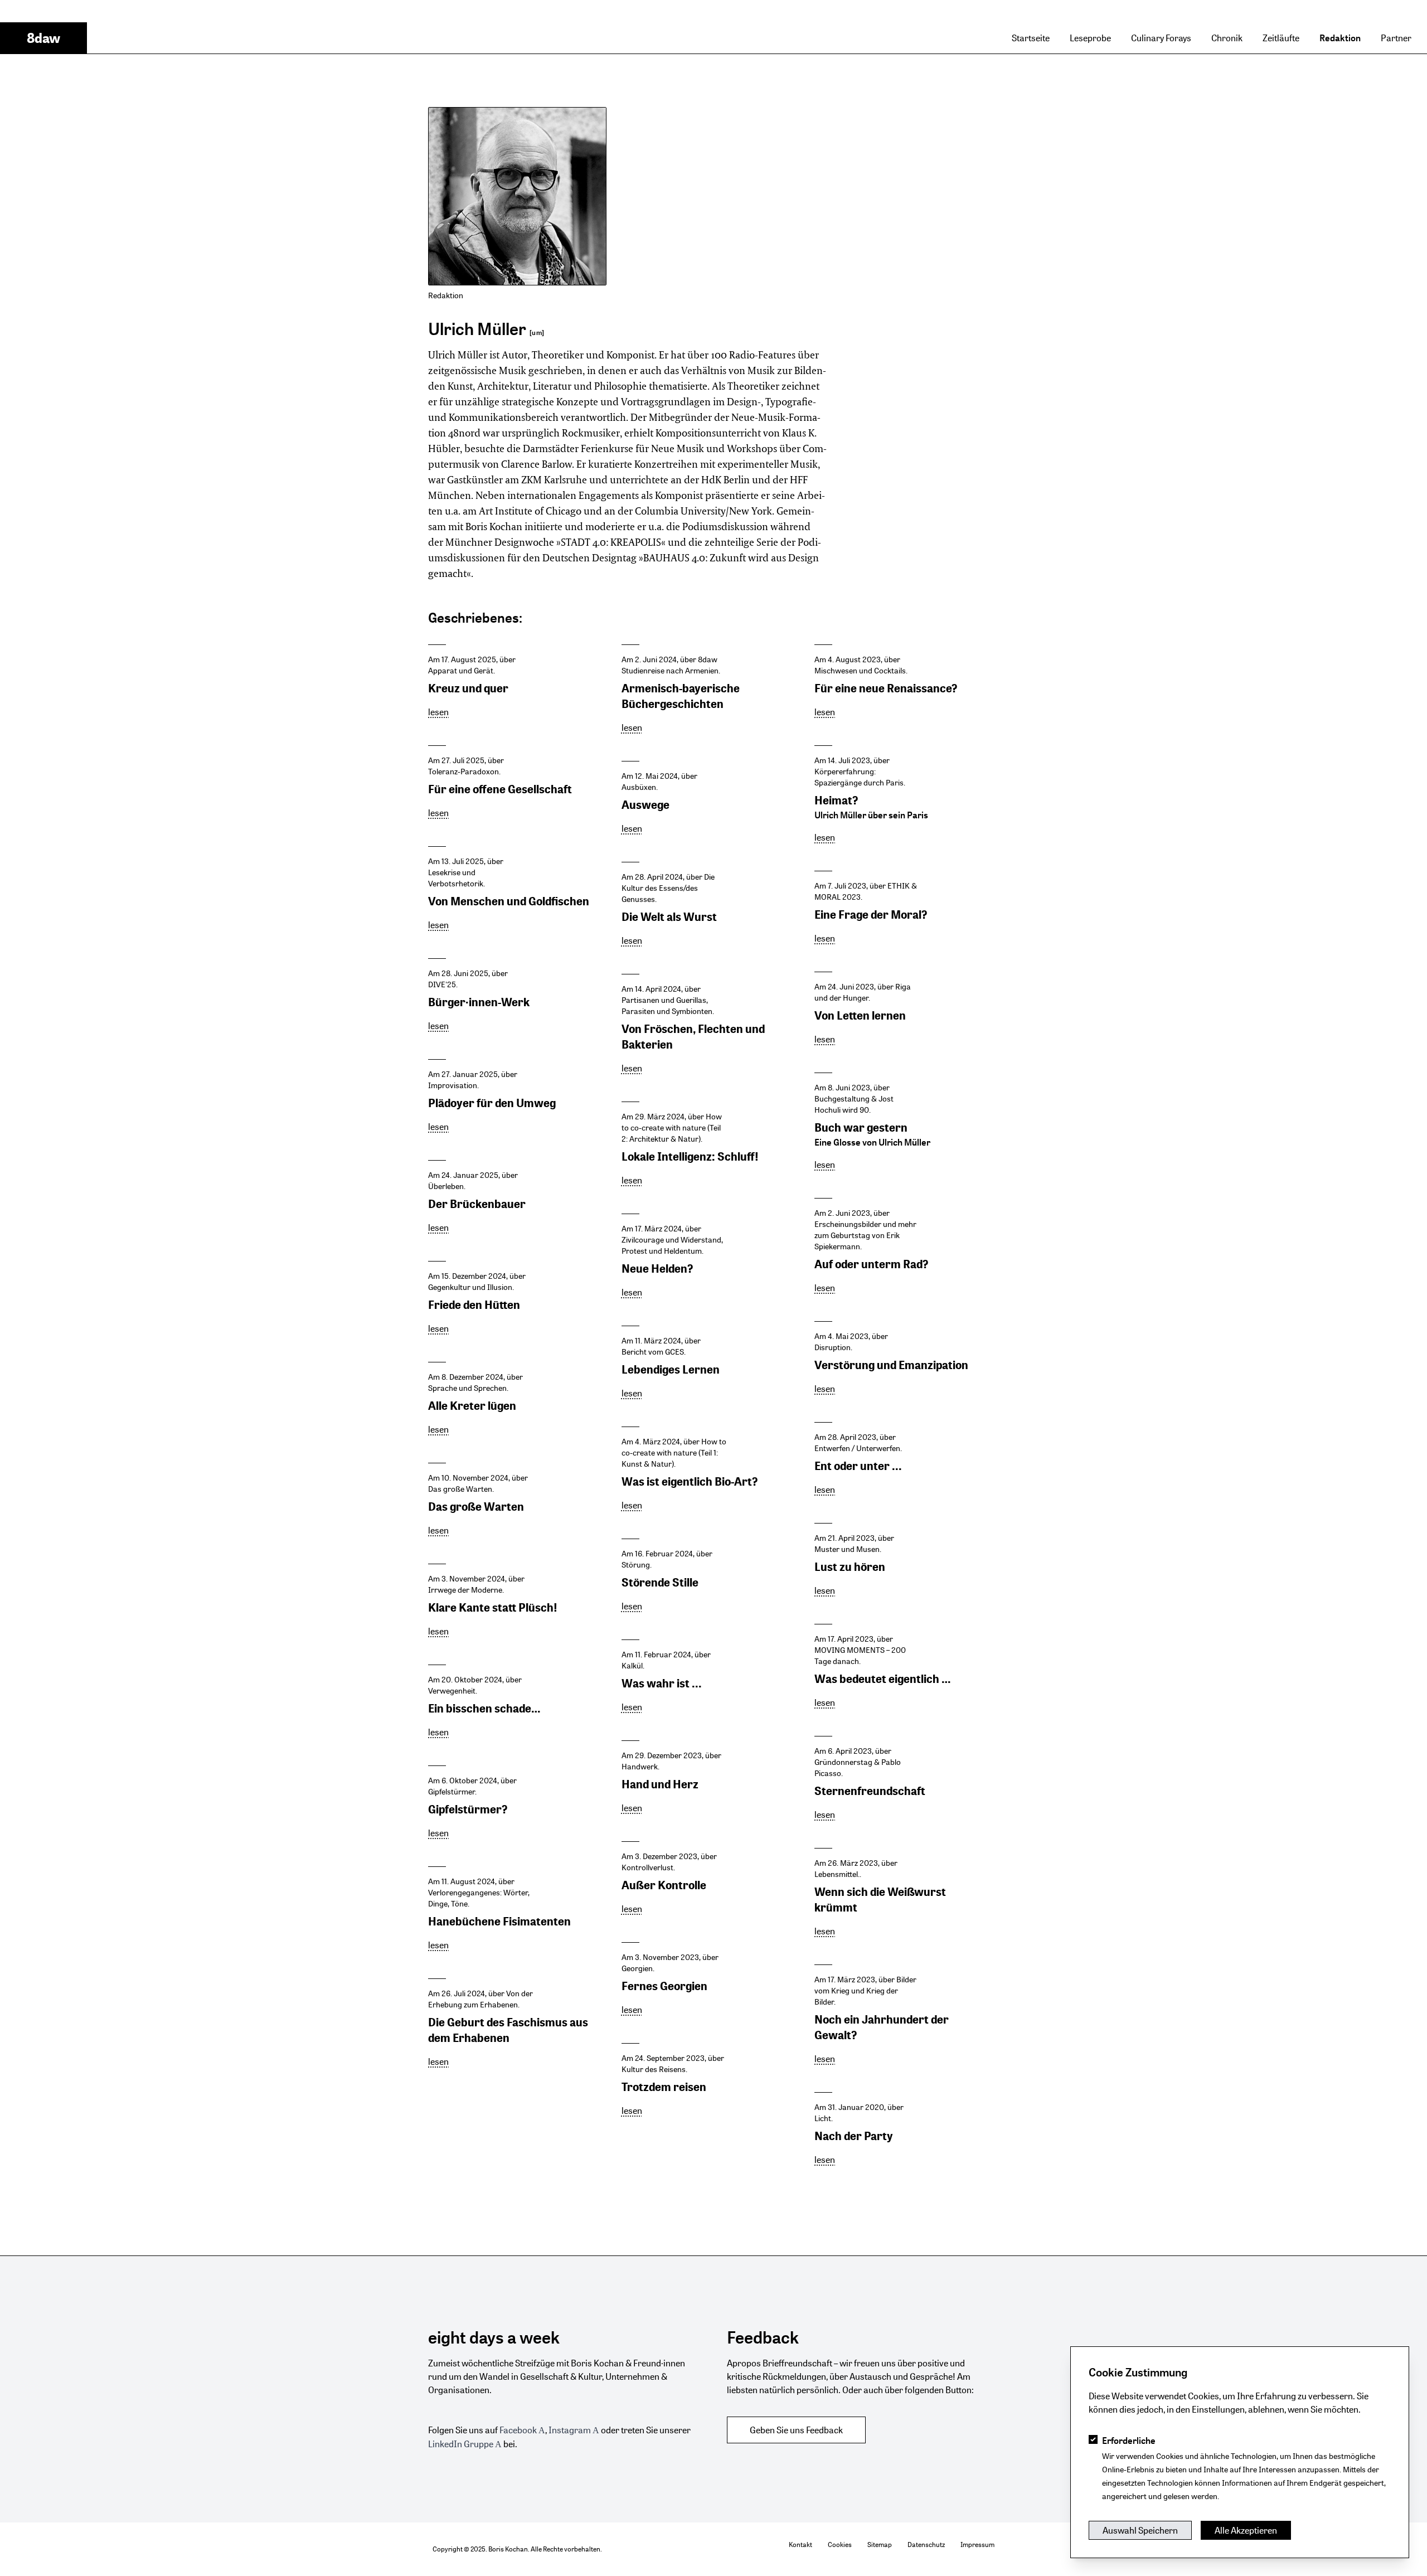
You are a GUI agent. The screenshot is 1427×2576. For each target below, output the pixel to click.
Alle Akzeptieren (1246, 2530)
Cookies (840, 2545)
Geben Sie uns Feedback (796, 2430)
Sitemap (880, 2545)
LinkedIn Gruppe (461, 2444)
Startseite (1031, 38)
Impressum (977, 2545)
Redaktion (1340, 38)
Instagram (570, 2430)
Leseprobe (1090, 38)
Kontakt (800, 2545)
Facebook (518, 2430)
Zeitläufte (1281, 38)
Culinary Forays (1161, 38)
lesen (438, 712)
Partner (1396, 38)
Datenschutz (926, 2545)
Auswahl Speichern (1140, 2530)
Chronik (1227, 38)
